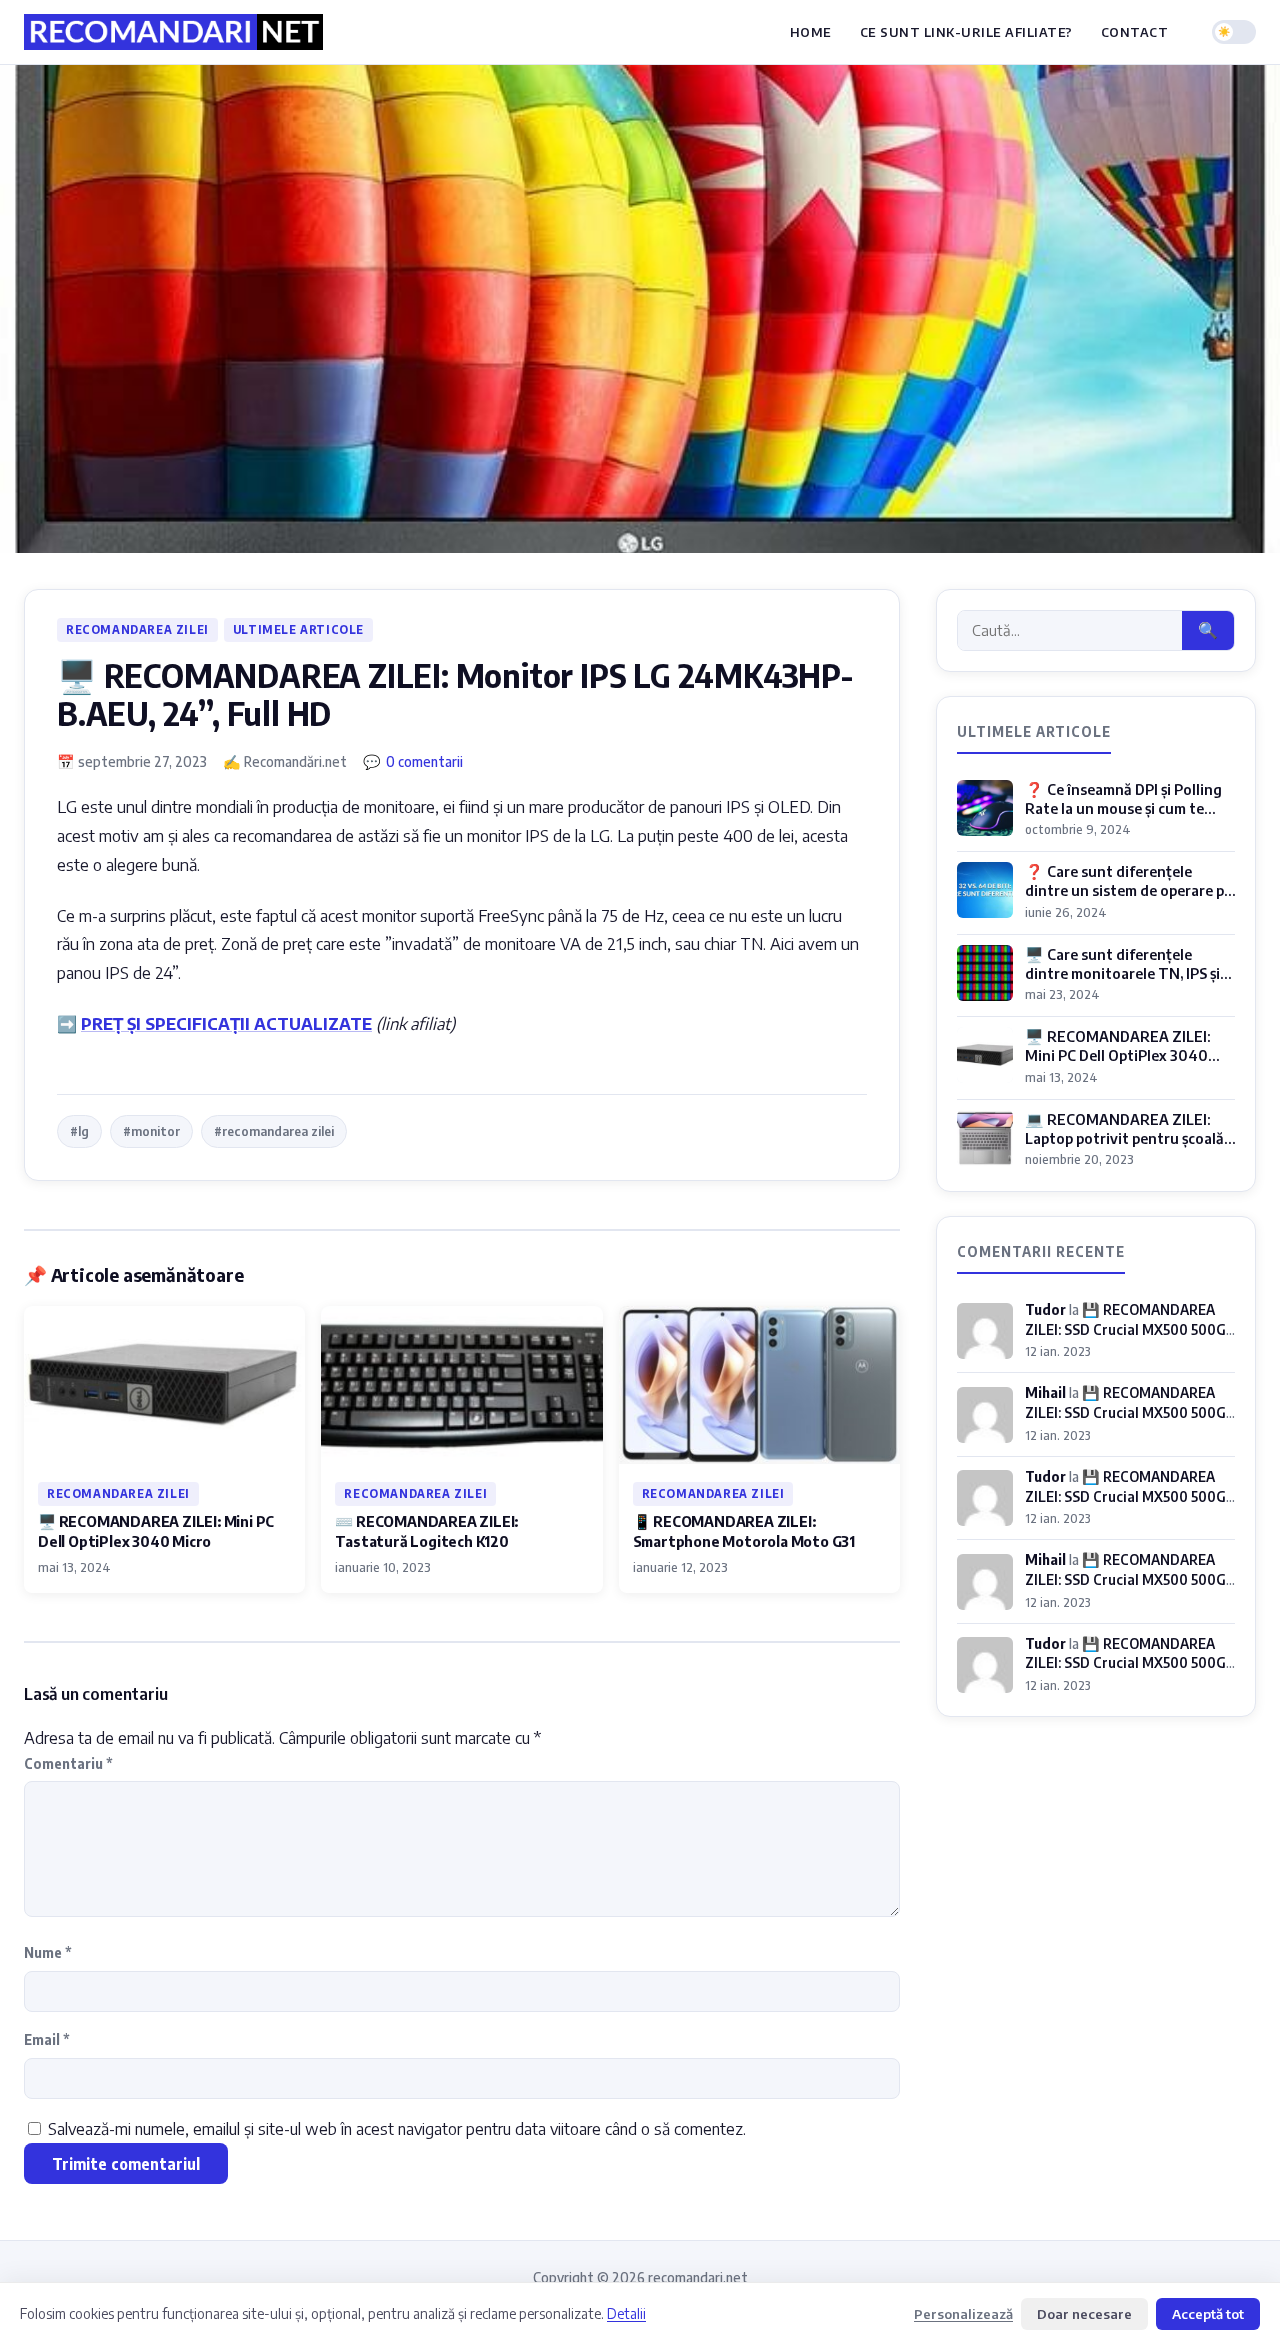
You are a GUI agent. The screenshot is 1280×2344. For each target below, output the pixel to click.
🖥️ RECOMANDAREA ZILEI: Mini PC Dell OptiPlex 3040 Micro (156, 1530)
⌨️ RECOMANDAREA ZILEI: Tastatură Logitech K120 (426, 1530)
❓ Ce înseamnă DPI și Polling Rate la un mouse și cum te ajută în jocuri (1123, 808)
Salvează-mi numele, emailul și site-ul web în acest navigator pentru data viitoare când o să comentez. (397, 2129)
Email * (47, 2039)
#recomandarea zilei (274, 1130)
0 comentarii (424, 761)
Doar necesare (1084, 2313)
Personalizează (963, 2313)
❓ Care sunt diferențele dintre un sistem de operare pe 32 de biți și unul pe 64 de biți (1128, 890)
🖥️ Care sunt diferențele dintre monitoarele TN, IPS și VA (1122, 973)
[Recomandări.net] (173, 32)
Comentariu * (68, 1763)
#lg (79, 1130)
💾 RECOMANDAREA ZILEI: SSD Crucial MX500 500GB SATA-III (1130, 1328)
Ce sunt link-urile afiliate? (966, 31)
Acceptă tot (1208, 2313)
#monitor (151, 1130)
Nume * (48, 1952)
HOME (811, 31)
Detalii (626, 2313)
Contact (1135, 31)
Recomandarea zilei (137, 629)
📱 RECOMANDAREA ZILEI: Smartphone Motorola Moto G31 (744, 1530)
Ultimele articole (298, 629)
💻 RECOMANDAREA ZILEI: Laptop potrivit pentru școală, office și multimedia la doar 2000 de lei (1126, 1148)
